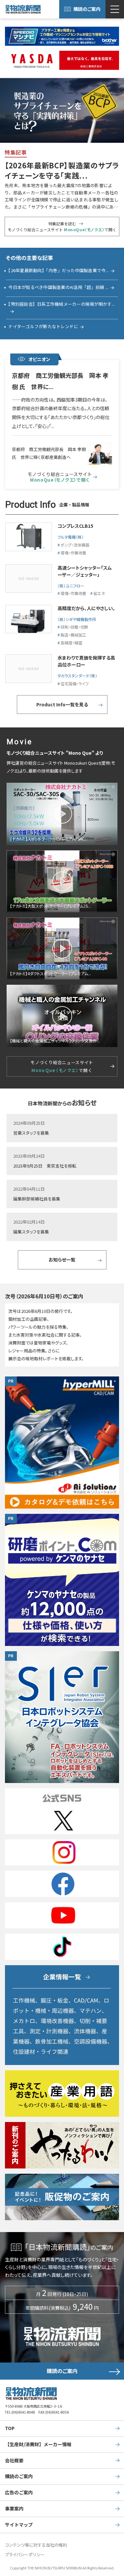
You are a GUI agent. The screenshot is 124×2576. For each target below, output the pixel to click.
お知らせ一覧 (62, 1260)
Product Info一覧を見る (62, 704)
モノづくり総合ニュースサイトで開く (62, 1066)
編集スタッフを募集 (31, 1232)
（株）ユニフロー (71, 586)
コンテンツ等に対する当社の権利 (36, 2545)
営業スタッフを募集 (31, 1133)
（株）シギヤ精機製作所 (77, 619)
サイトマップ (19, 2525)
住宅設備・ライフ (75, 683)
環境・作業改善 (73, 553)
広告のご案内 (19, 2492)
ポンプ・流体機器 (75, 545)
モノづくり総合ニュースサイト (60, 477)
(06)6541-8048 (23, 2412)
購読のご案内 (87, 9)
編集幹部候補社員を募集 (37, 1199)
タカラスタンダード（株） (77, 676)
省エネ (99, 593)
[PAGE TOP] (117, 2545)
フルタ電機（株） (71, 537)
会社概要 (14, 2460)
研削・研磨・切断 (74, 627)
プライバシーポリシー (25, 2554)
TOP (10, 2428)
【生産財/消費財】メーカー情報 (38, 2444)
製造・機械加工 (73, 635)
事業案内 (14, 2508)
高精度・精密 (71, 643)
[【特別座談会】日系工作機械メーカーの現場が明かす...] (62, 311)
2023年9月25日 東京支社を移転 (45, 1166)
